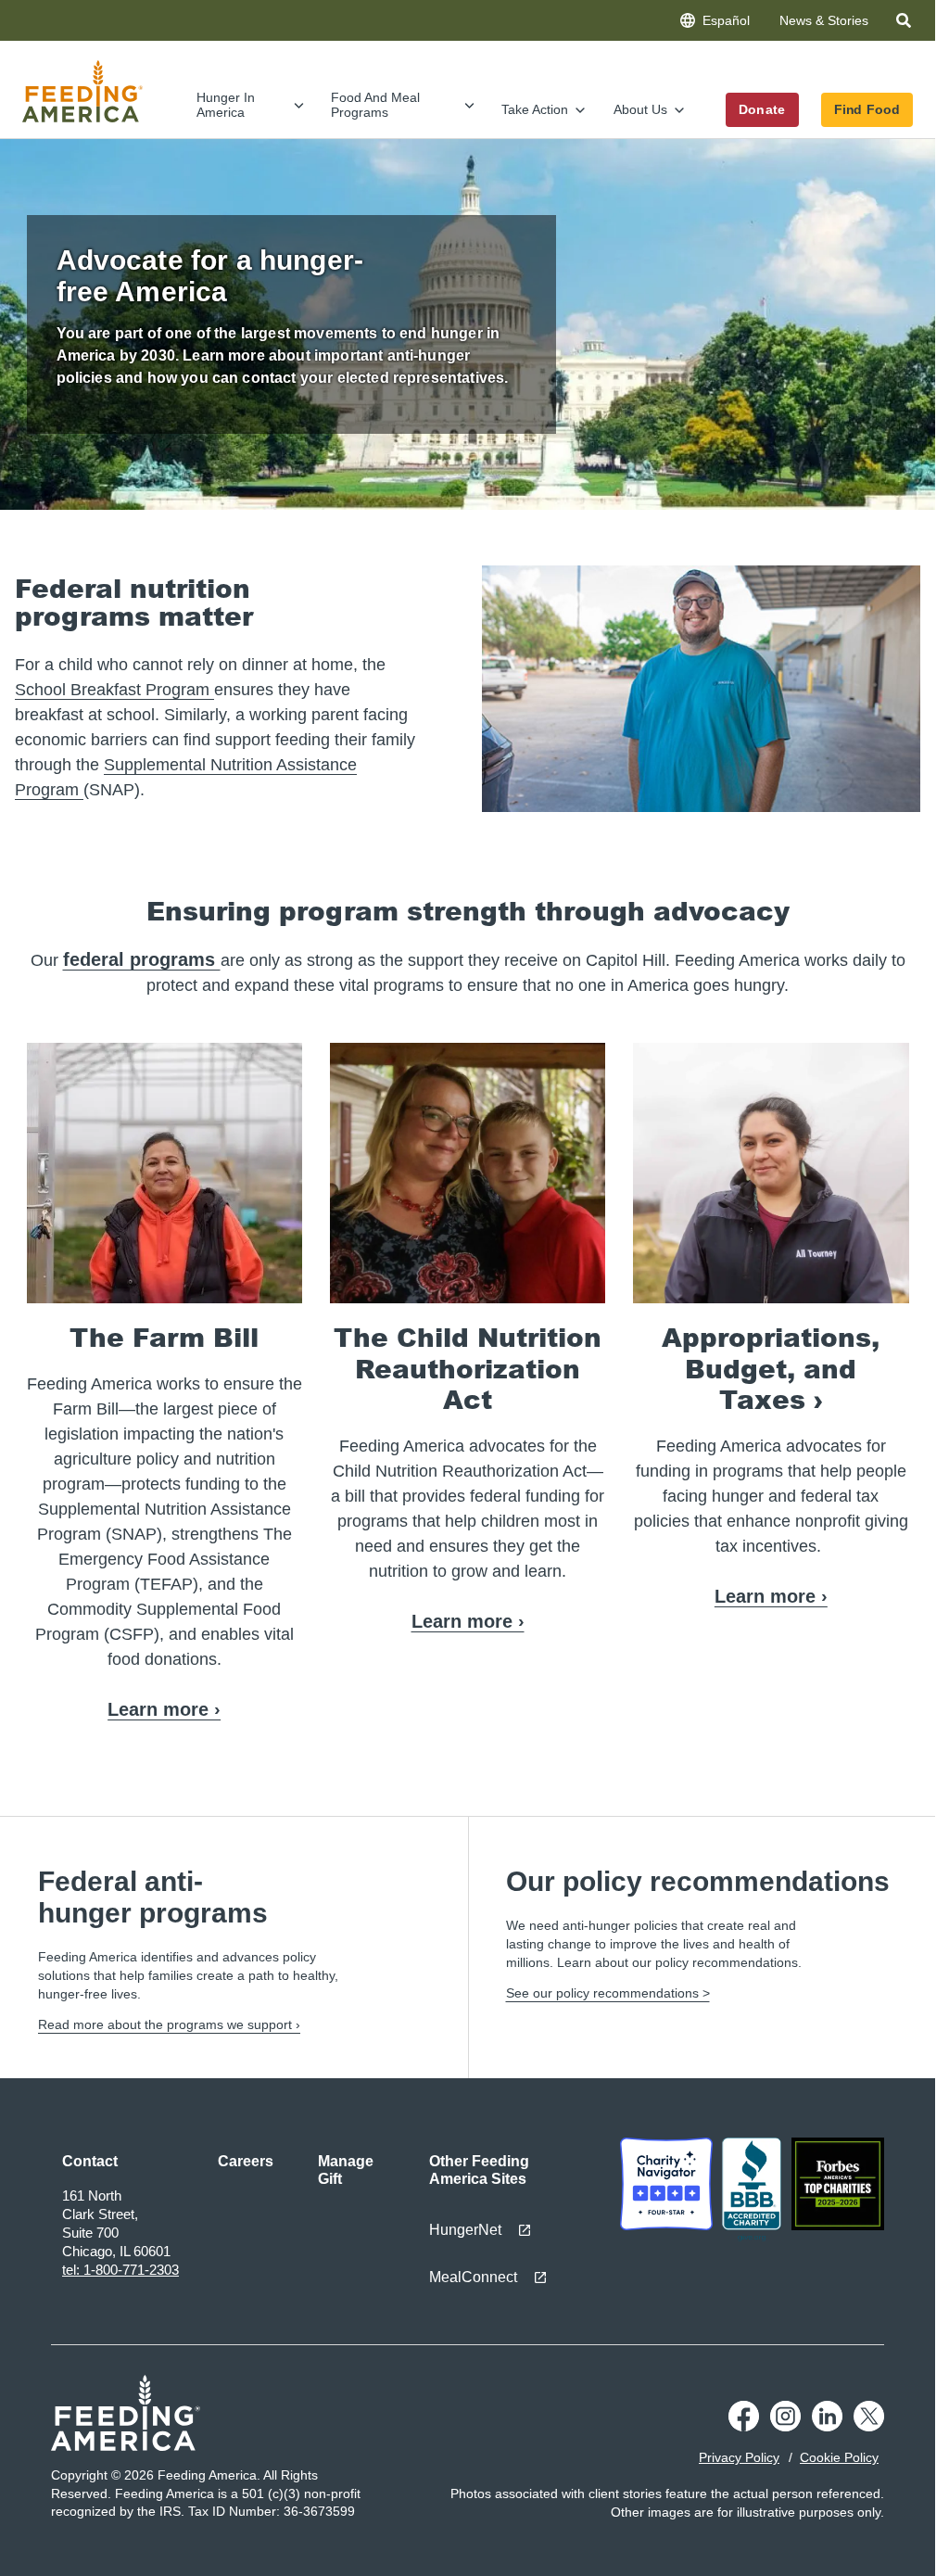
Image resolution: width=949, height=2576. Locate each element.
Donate (762, 109)
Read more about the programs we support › (169, 2024)
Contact (90, 2161)
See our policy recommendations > (608, 1993)
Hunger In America (226, 104)
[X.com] (869, 2427)
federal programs (142, 959)
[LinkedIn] (827, 2427)
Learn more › (164, 1709)
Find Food (867, 109)
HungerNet (465, 2230)
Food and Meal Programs (375, 104)
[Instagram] (785, 2427)
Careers (246, 2161)
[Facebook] (744, 2427)
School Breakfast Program (114, 690)
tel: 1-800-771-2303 (120, 2270)
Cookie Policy (839, 2457)
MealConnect (473, 2277)
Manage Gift (346, 2170)
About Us (640, 109)
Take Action (535, 109)
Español (726, 20)
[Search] (905, 24)
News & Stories (824, 20)
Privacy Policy (739, 2457)
